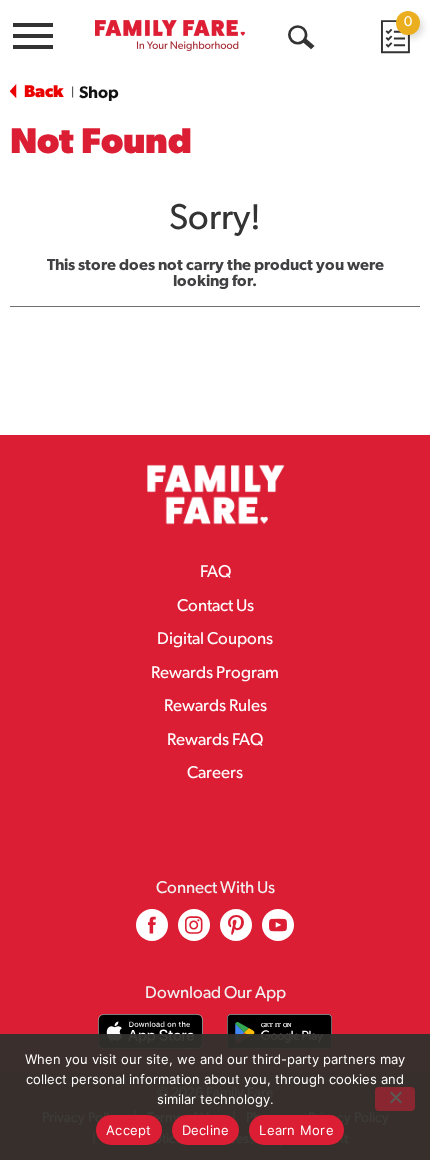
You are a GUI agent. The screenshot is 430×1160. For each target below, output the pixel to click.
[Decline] (395, 1099)
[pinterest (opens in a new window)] (236, 932)
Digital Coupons (215, 639)
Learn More (296, 1130)
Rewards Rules (215, 706)
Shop (99, 93)
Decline (206, 1130)
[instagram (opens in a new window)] (194, 932)
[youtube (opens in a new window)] (278, 932)
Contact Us (215, 606)
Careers (215, 773)
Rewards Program (215, 673)
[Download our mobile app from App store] (150, 1031)
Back (42, 92)
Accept (129, 1130)
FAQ (215, 572)
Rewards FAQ (215, 740)
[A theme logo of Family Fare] (170, 35)
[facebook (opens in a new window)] (152, 932)
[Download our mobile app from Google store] (279, 1031)
